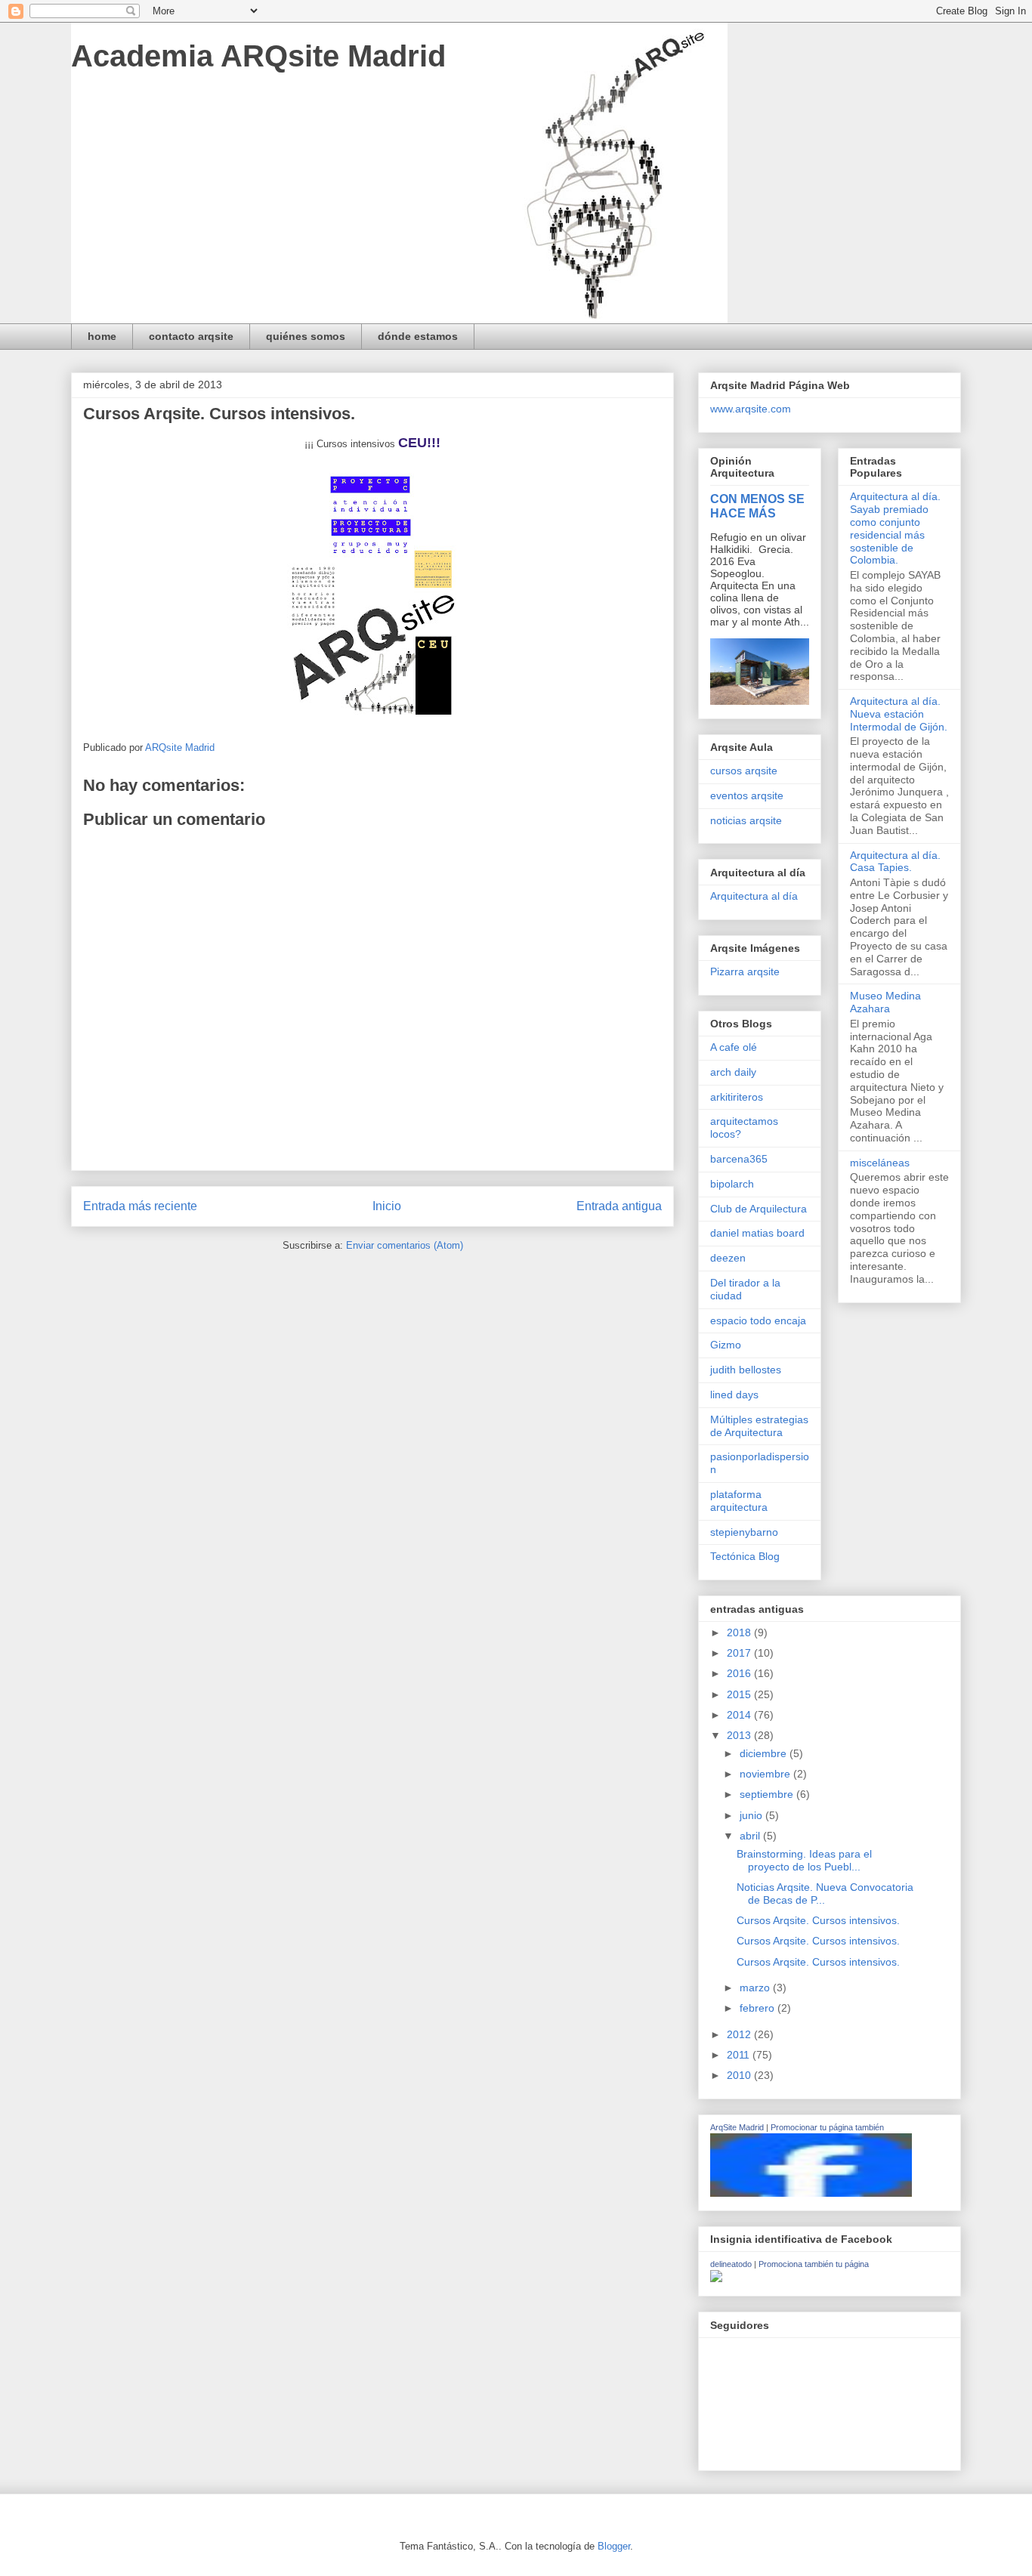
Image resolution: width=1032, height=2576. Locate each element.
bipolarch (732, 1184)
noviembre (766, 1774)
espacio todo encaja (758, 1320)
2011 (740, 2055)
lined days (734, 1395)
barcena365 (739, 1159)
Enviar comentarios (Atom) (405, 1245)
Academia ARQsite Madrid (258, 56)
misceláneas (880, 1163)
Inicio (387, 1206)
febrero (759, 2008)
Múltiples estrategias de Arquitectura (759, 1426)
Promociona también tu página (814, 2264)
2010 (740, 2075)
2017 (740, 1653)
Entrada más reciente (140, 1206)
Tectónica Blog (745, 1556)
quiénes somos (306, 336)
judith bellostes (746, 1370)
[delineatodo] (716, 2278)
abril (751, 1836)
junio (752, 1815)
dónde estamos (418, 336)
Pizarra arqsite (745, 971)
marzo (756, 1988)
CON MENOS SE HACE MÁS (757, 506)
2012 (740, 2034)
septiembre (768, 1794)
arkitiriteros (737, 1097)
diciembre (765, 1753)
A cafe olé (734, 1047)
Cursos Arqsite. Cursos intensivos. (818, 1920)
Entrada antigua (619, 1206)
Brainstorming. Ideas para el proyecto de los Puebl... (804, 1860)
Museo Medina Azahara (885, 1002)
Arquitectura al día (754, 896)
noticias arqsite (746, 820)
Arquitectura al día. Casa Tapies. (895, 862)
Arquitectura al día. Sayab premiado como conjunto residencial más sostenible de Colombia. (895, 528)
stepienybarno (744, 1532)
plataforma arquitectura (739, 1501)
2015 (740, 1694)
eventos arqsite (747, 795)
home (102, 336)
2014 (740, 1715)
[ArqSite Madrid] (811, 2193)
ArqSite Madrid (737, 2127)
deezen (728, 1258)
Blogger (614, 2546)
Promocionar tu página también (827, 2127)
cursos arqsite (744, 771)
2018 (740, 1632)
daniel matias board (757, 1233)
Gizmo (726, 1345)
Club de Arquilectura (759, 1209)
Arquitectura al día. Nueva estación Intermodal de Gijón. (899, 714)
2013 (740, 1735)
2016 (740, 1673)
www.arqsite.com (751, 409)
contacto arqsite (191, 336)
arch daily (733, 1072)
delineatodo (731, 2264)
